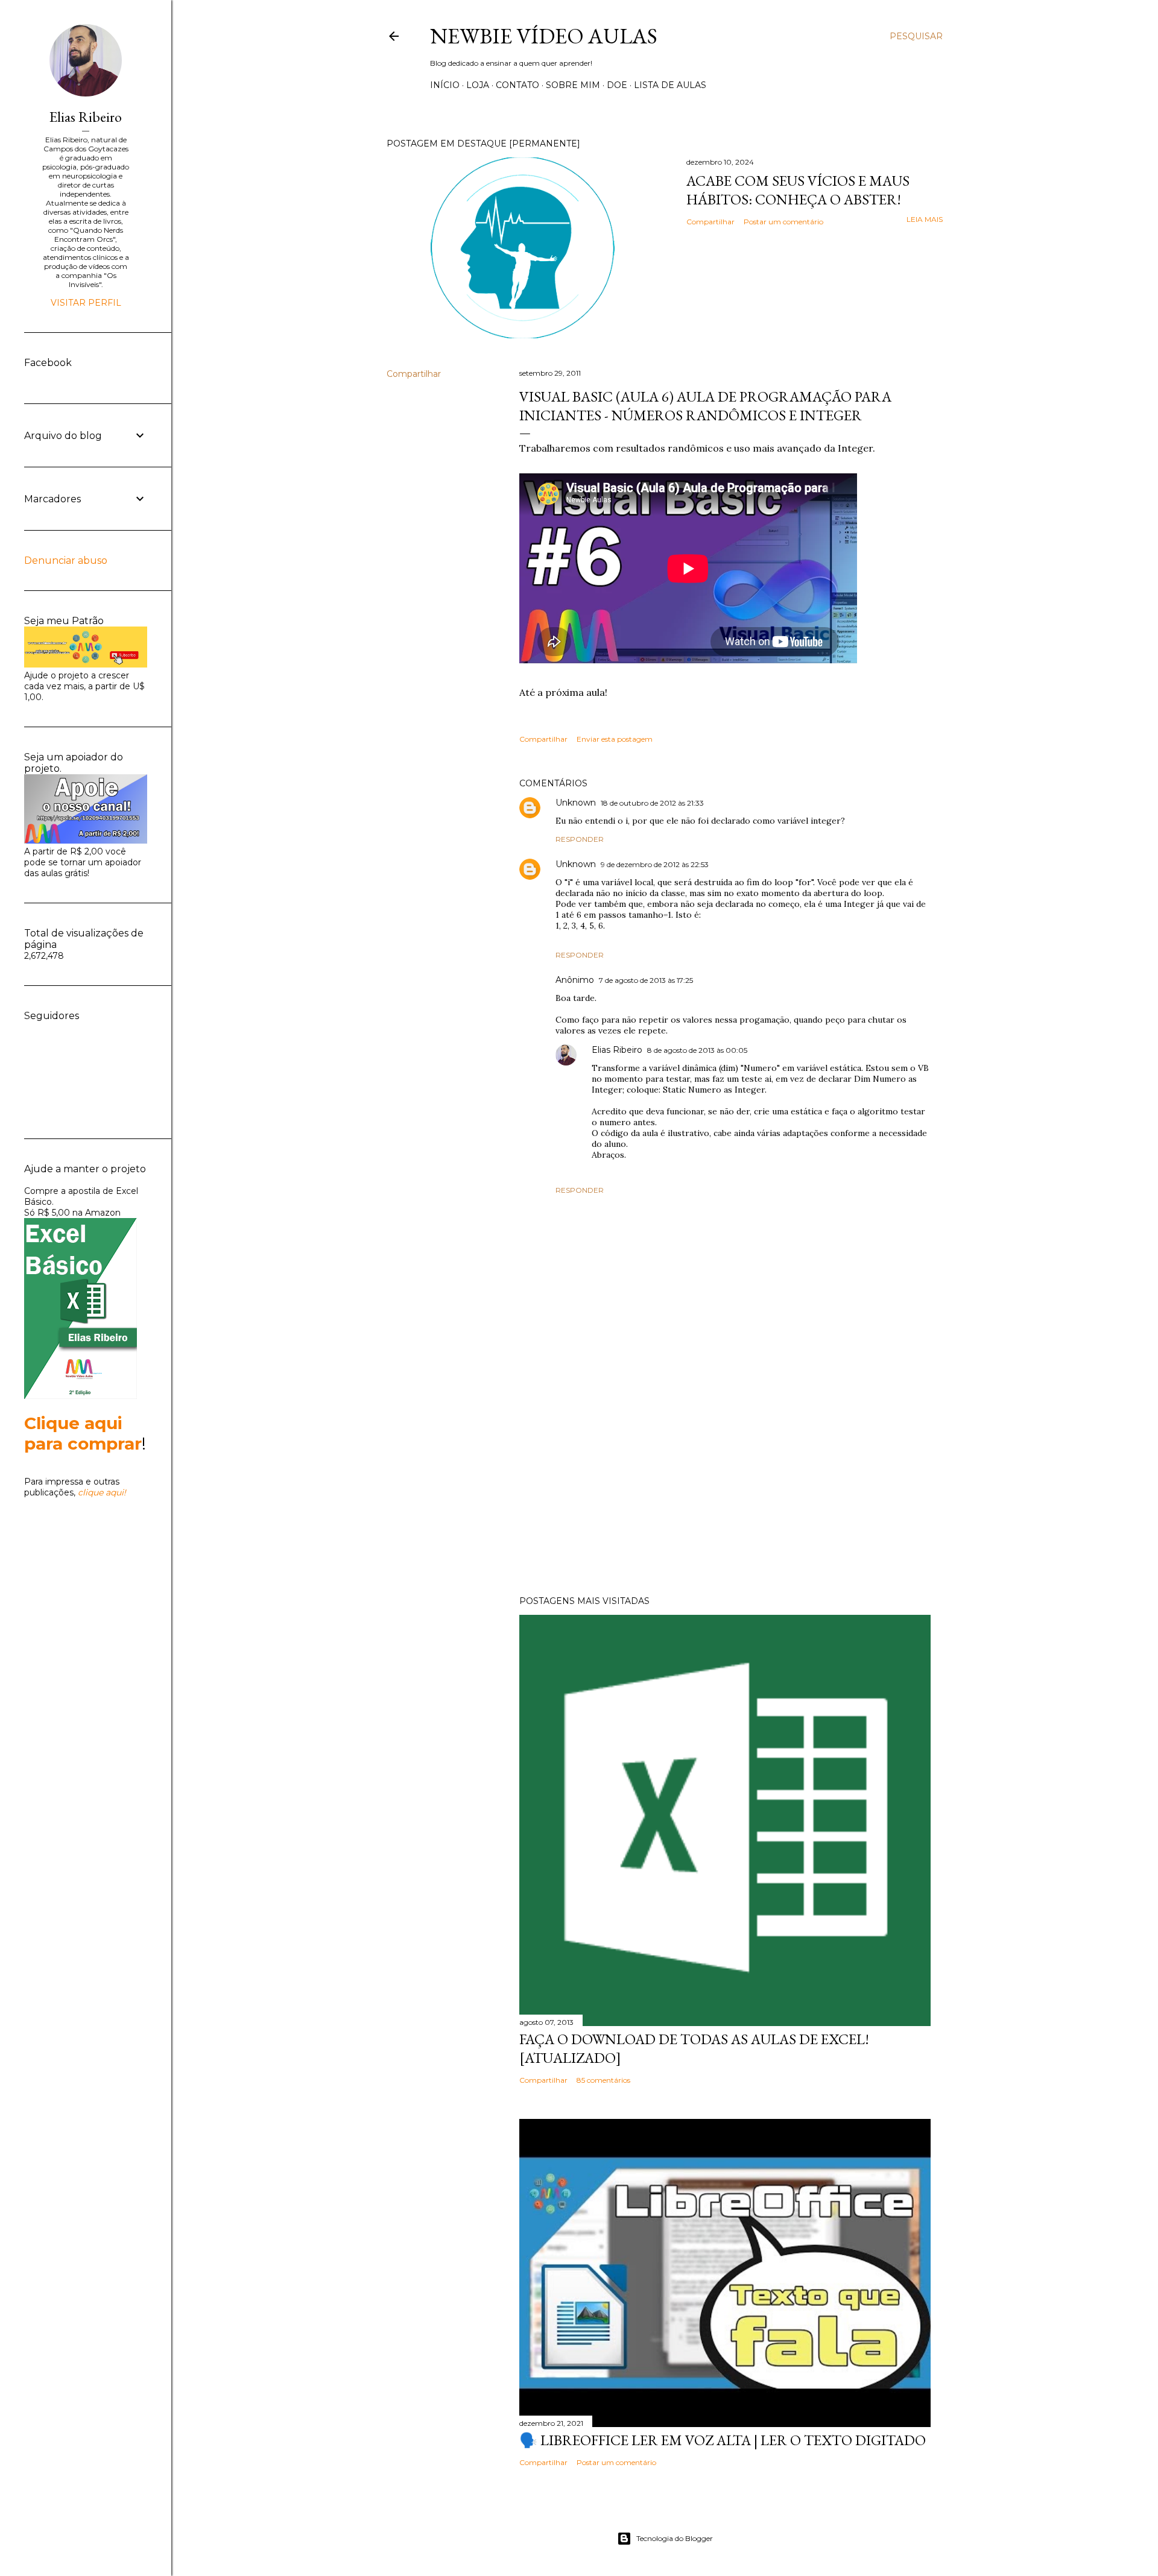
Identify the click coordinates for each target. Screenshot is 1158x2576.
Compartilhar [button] (710, 222)
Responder (580, 839)
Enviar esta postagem (615, 739)
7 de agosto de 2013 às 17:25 (646, 980)
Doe (617, 85)
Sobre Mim (573, 85)
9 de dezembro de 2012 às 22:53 (655, 864)
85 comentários (603, 2080)
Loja (478, 85)
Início (445, 85)
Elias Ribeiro (617, 1050)
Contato (517, 85)
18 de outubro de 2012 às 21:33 (652, 803)
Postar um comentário (783, 222)
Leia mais (925, 219)
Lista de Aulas (670, 85)
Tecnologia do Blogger (675, 2538)
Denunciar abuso (66, 560)
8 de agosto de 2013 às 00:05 (697, 1050)
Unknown (576, 803)
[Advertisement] (725, 1481)
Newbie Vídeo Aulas (544, 36)
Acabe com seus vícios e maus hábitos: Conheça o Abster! (798, 190)
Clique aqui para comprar (83, 1433)
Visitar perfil (86, 303)
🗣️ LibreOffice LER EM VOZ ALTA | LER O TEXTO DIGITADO (723, 2440)
